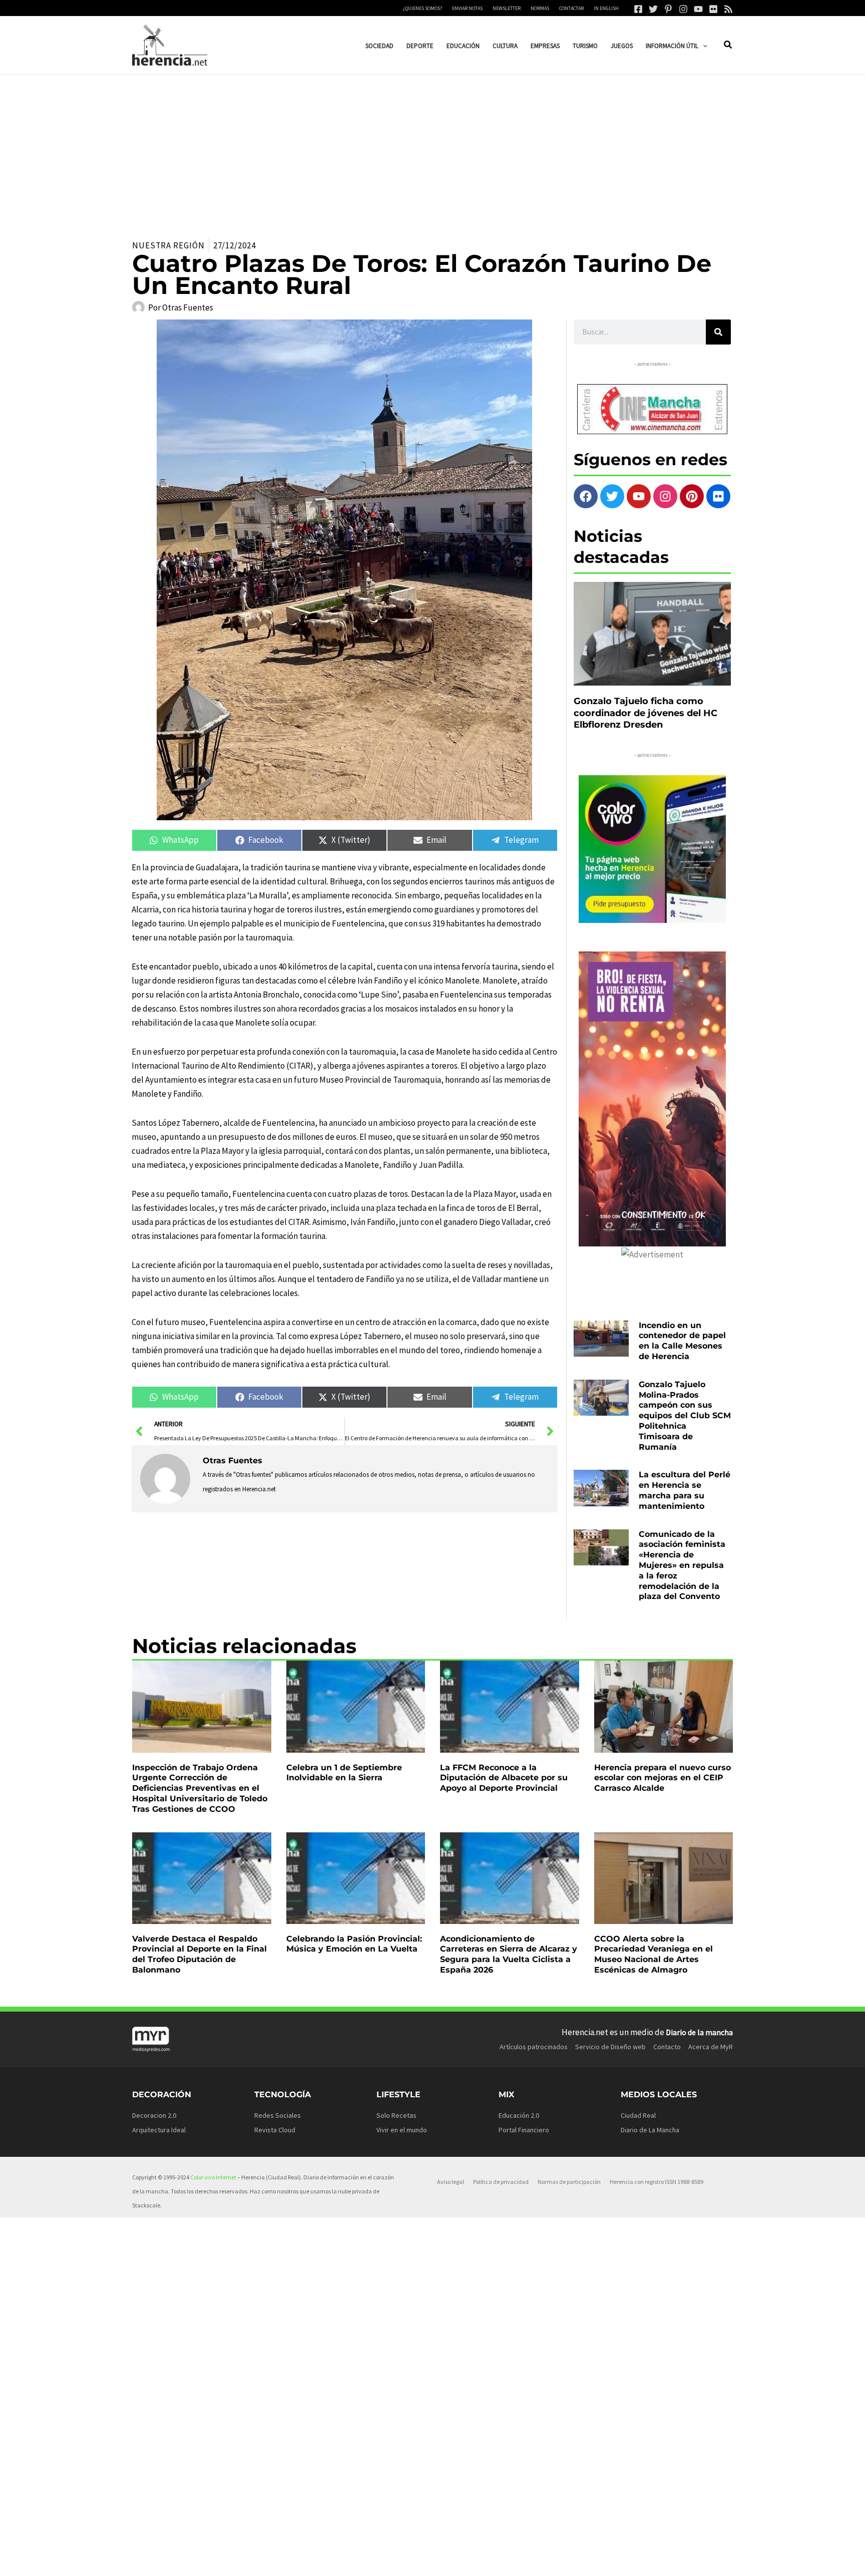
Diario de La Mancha (650, 2130)
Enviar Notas (467, 8)
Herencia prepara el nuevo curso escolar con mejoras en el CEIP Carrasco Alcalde (663, 1778)
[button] (703, 46)
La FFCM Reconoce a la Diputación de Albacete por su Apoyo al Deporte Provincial (504, 1778)
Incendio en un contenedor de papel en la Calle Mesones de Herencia (682, 1341)
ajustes (447, 2565)
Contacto (667, 2047)
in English (606, 8)
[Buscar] (718, 332)
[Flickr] (713, 9)
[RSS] (728, 9)
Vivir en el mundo (402, 2130)
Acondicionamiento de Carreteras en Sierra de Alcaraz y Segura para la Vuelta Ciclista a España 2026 (509, 1954)
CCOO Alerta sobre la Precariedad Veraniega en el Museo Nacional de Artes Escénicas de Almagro (654, 1954)
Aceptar (515, 2560)
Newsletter (507, 8)
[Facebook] (638, 9)
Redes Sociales (278, 2115)
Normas (540, 8)
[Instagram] (683, 9)
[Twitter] (653, 9)
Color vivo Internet (213, 2177)
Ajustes (638, 2560)
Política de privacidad (501, 2182)
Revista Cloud (275, 2130)
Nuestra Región (168, 245)
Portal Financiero (524, 2130)
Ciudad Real (638, 2115)
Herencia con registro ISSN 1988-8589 (657, 2182)
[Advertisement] (432, 150)
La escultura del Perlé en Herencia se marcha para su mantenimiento (685, 1490)
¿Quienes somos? (422, 8)
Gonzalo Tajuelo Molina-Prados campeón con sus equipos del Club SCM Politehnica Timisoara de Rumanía (685, 1416)
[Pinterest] (668, 9)
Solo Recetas (396, 2115)
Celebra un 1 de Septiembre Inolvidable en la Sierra (344, 1773)
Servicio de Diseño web (610, 2047)
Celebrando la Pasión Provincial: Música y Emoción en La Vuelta (354, 1944)
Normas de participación (569, 2182)
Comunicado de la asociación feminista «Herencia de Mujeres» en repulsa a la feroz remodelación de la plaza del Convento (682, 1565)
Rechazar (577, 2560)
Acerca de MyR (711, 2047)
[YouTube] (698, 9)
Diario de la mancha (699, 2032)
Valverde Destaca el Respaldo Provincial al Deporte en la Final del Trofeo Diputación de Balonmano (199, 1954)
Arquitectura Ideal (159, 2130)
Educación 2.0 (519, 2115)
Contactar (571, 8)
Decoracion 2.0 (154, 2115)
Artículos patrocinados (534, 2047)
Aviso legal (451, 2182)
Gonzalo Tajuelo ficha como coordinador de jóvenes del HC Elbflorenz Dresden (645, 713)
